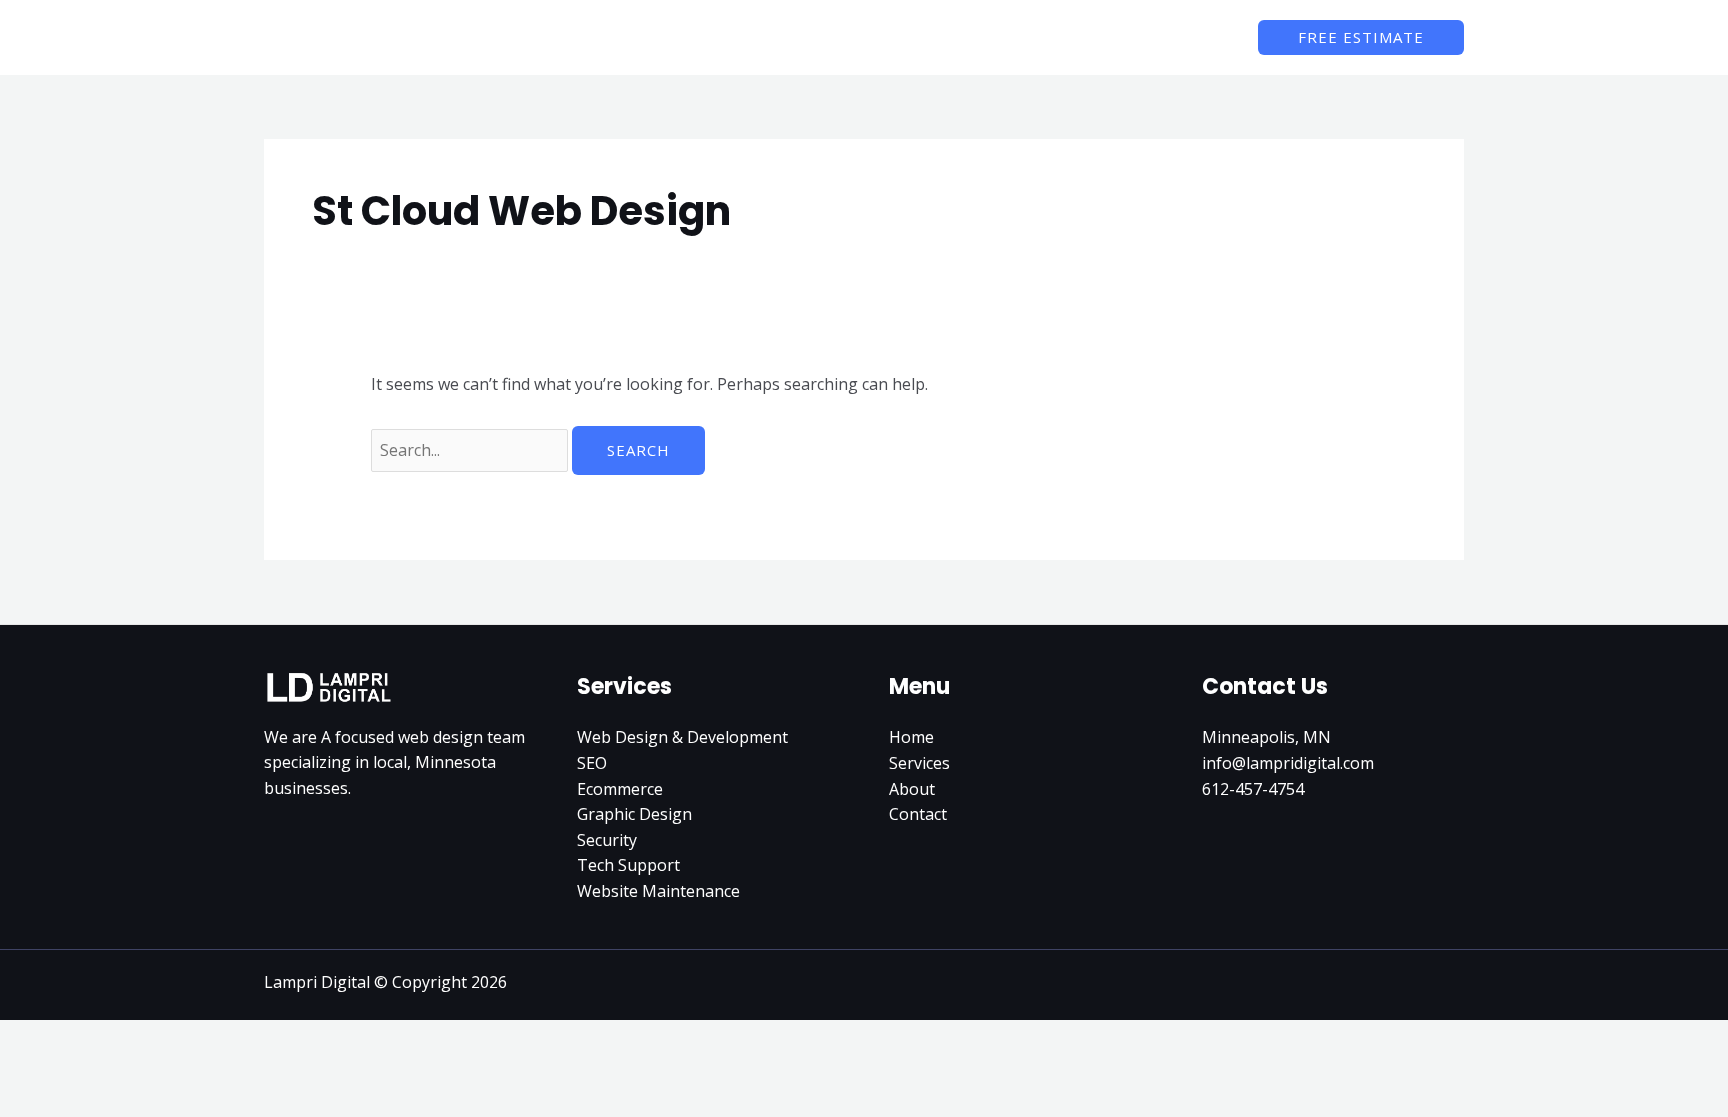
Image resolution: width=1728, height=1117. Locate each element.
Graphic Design (634, 814)
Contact (918, 814)
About (912, 789)
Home (911, 737)
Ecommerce (620, 789)
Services (919, 763)
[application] (1044, 37)
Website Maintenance (658, 891)
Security (607, 840)
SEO (592, 763)
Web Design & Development (682, 737)
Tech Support (628, 865)
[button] (1361, 37)
